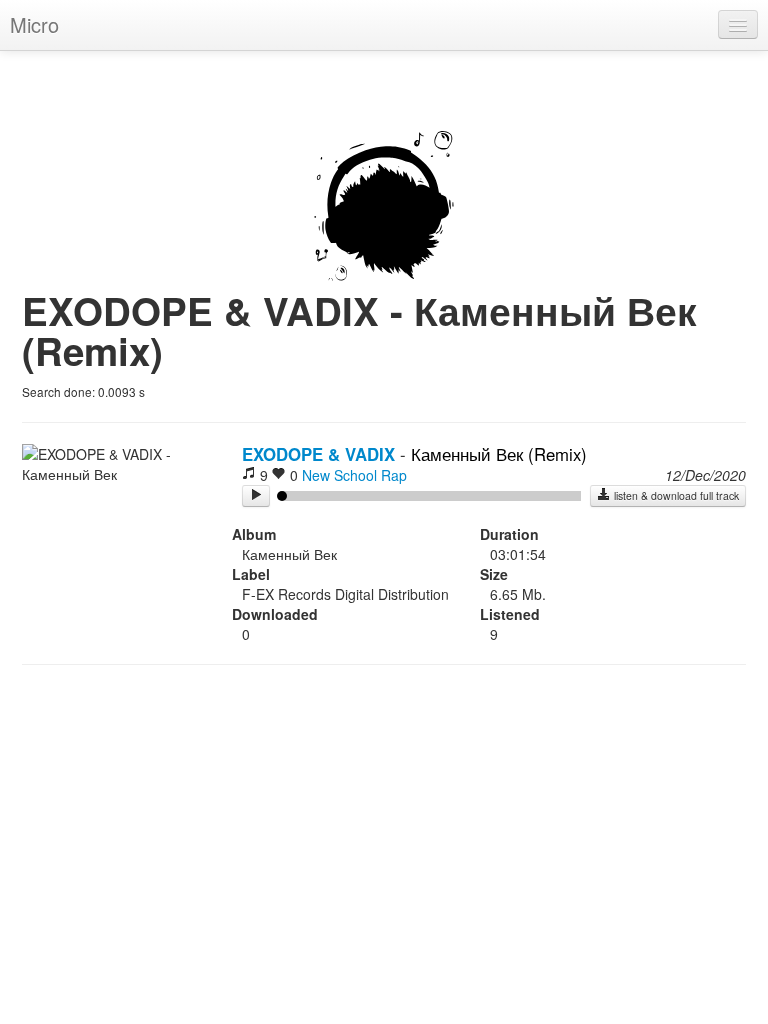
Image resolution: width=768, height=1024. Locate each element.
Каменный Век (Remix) (499, 454)
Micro (34, 24)
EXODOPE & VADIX (318, 454)
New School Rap (354, 475)
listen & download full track (675, 495)
